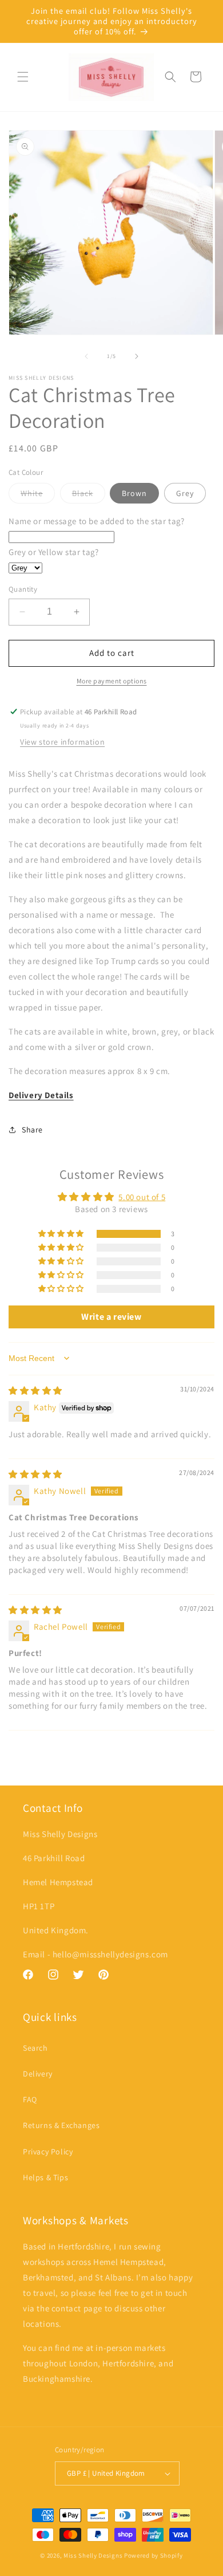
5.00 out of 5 (142, 1197)
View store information (62, 742)
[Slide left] (86, 356)
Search (35, 2048)
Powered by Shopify (154, 2555)
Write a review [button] (111, 1317)
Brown (134, 493)
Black (89, 495)
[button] (23, 77)
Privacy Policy (48, 2152)
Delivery (38, 2074)
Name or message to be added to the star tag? (96, 521)
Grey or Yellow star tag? (53, 552)
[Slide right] (137, 356)
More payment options (112, 681)
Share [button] (32, 1130)
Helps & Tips (45, 2177)
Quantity (23, 589)
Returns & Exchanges (61, 2125)
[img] (35, 1391)
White (38, 495)
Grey (185, 493)
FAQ (30, 2099)
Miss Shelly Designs (93, 2555)
